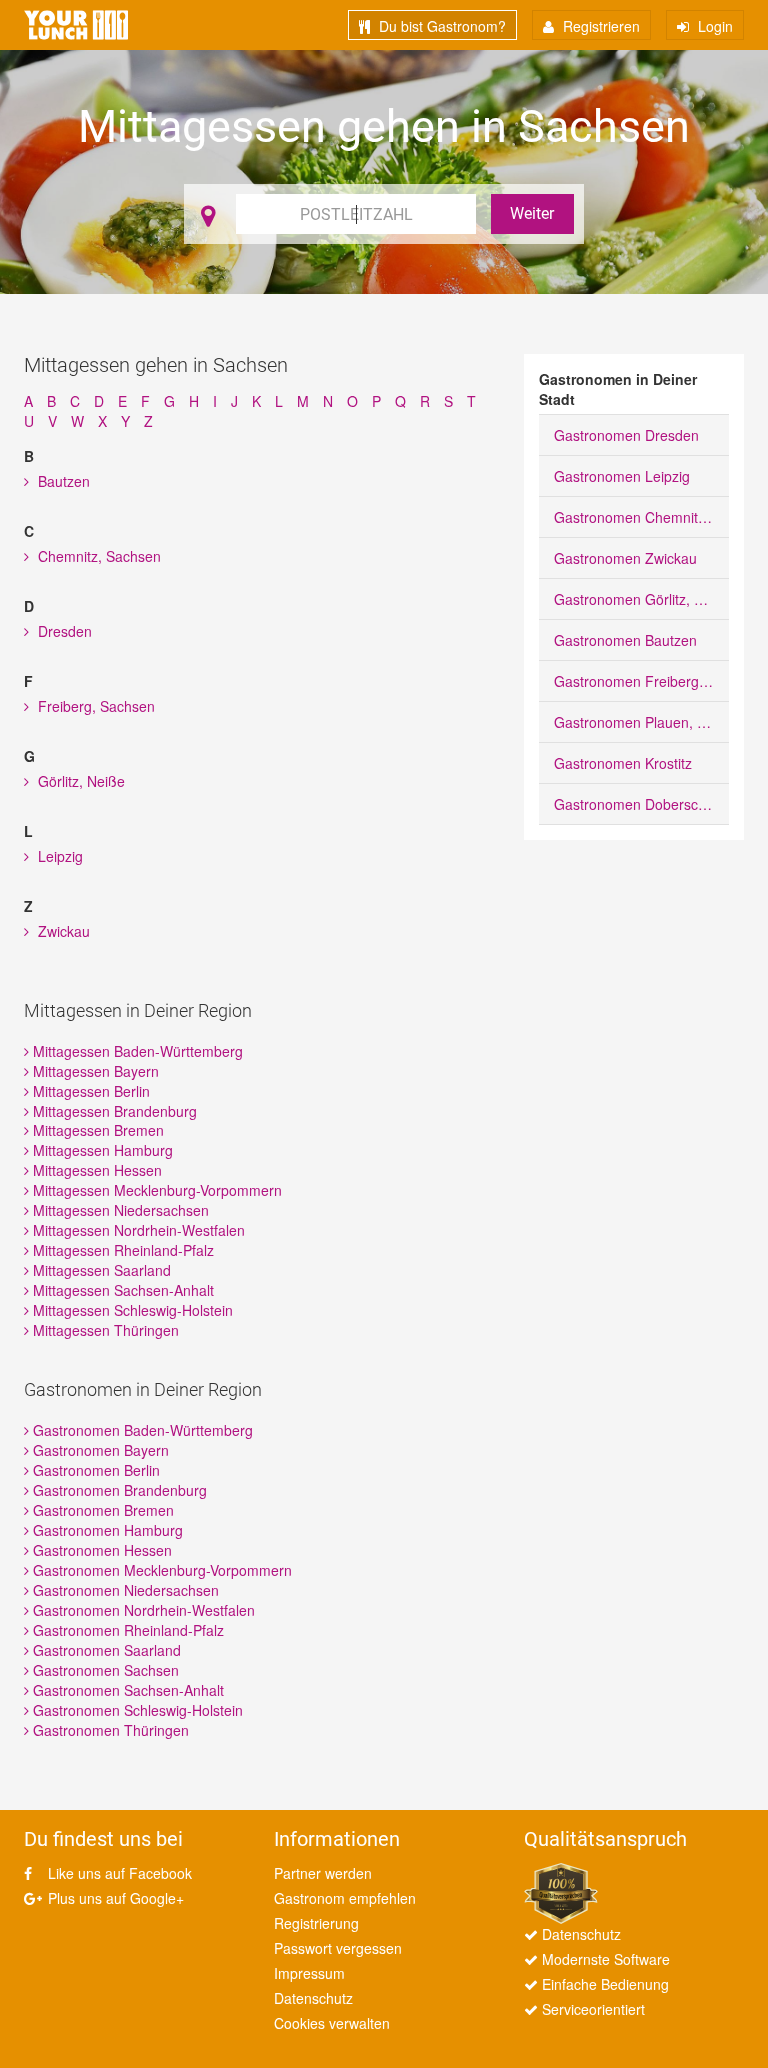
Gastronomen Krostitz (623, 763)
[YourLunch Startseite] (76, 25)
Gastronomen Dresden (626, 435)
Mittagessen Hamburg (101, 1150)
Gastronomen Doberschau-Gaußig (641, 804)
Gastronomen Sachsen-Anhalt (126, 1690)
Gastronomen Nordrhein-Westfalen (142, 1610)
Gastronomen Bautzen (625, 640)
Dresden (63, 631)
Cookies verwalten (332, 2023)
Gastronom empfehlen (345, 1898)
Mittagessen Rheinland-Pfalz (121, 1250)
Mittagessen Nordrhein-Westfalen (137, 1230)
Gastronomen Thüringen (109, 1730)
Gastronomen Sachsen (104, 1670)
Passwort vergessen (338, 1948)
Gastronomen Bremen (101, 1510)
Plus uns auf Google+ (114, 1898)
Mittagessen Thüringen (104, 1330)
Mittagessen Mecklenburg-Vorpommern (155, 1190)
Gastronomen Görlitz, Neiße (641, 599)
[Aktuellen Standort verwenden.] (207, 214)
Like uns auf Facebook (118, 1873)
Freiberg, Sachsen (94, 706)
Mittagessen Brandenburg (113, 1111)
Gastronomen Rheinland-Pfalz (126, 1630)
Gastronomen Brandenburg (118, 1490)
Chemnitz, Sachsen (97, 556)
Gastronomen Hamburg (106, 1530)
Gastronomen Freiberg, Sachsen (641, 681)
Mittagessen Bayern (94, 1071)
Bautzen (62, 481)
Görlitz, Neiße (79, 781)
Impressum (309, 1973)
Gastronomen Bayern (99, 1450)
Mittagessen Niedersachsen (119, 1210)
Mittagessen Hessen (95, 1170)
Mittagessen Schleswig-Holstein (131, 1310)
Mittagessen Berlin (89, 1091)
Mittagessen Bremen (96, 1130)
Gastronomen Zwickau (625, 558)
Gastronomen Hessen (100, 1550)
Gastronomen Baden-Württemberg (141, 1430)
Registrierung (316, 1923)
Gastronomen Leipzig (622, 476)
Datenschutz (313, 1998)
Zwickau (62, 931)
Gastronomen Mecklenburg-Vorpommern (160, 1570)
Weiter (532, 213)
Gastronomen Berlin (94, 1470)
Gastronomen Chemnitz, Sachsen (641, 517)
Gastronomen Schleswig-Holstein (136, 1710)
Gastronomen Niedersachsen (124, 1590)
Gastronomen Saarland (105, 1650)
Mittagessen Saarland (100, 1270)
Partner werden (323, 1873)
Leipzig (58, 856)
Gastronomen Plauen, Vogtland (641, 722)
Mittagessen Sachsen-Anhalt (121, 1290)
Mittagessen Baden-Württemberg (136, 1051)
